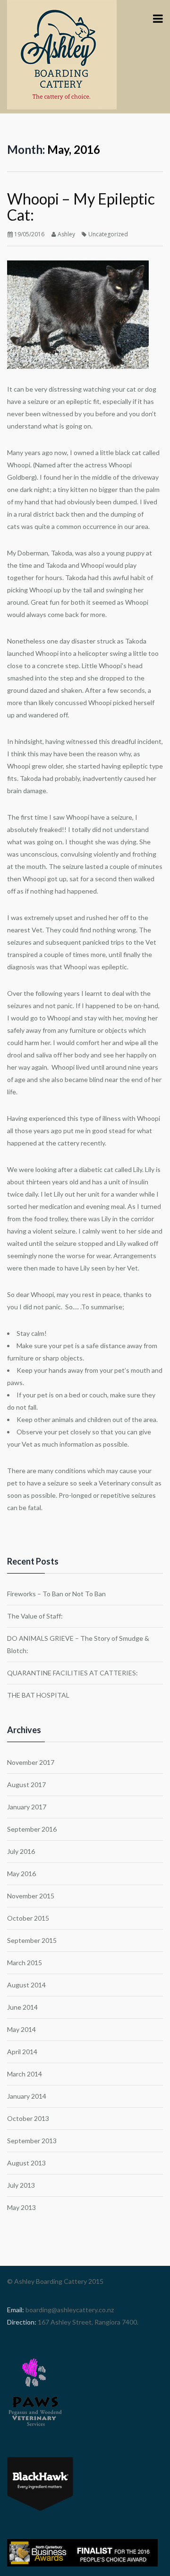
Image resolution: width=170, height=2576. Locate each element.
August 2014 (26, 1985)
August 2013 (26, 2163)
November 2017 (31, 1762)
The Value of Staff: (35, 1616)
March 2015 (25, 1963)
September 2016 (32, 1829)
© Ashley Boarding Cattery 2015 (55, 2281)
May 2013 (21, 2207)
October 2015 (28, 1918)
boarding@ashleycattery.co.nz (69, 2310)
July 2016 (21, 1851)
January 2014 (27, 2096)
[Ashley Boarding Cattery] (62, 54)
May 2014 (21, 2029)
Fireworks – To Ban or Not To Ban (56, 1594)
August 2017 (26, 1784)
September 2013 (32, 2141)
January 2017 (27, 1807)
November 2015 (31, 1896)
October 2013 (28, 2118)
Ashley (66, 234)
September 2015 (32, 1940)
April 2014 (22, 2052)
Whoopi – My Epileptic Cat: (81, 207)
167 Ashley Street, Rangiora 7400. (87, 2322)
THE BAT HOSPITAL (38, 1695)
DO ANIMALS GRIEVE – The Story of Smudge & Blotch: (78, 1644)
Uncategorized (108, 234)
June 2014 (22, 2007)
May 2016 (21, 1874)
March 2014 (25, 2074)
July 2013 (21, 2185)
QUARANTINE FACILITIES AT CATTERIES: (72, 1673)
